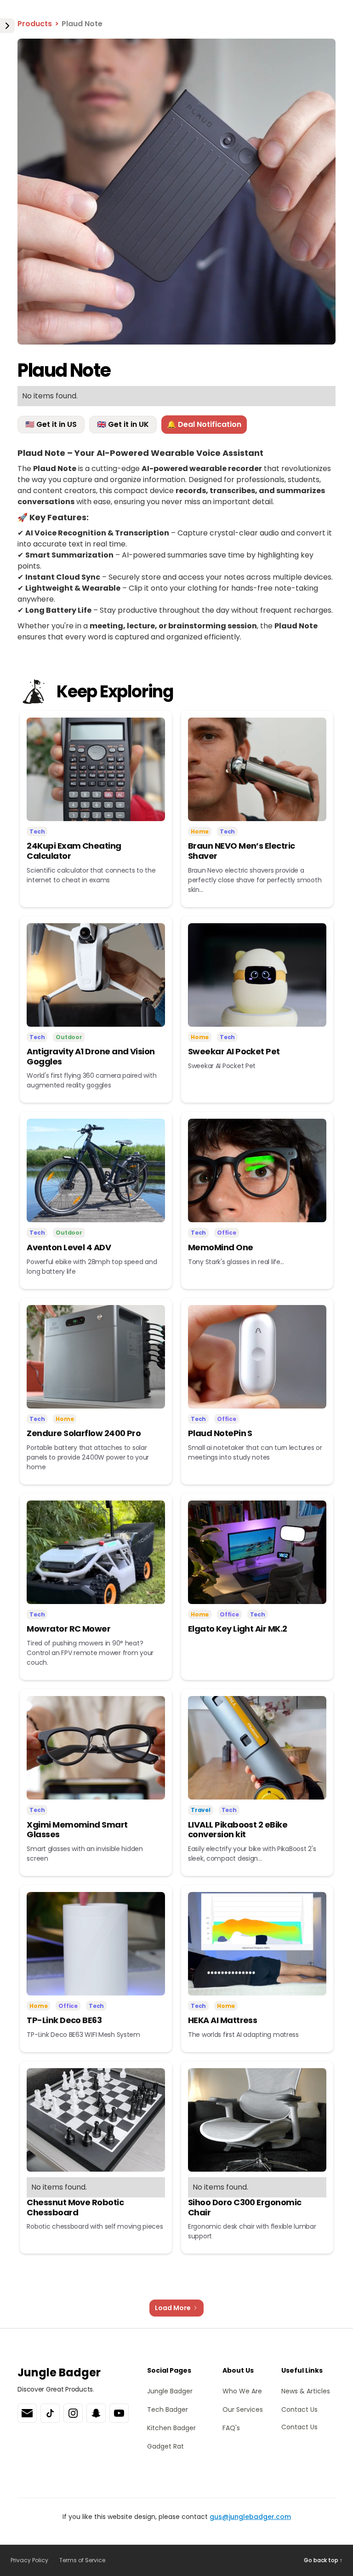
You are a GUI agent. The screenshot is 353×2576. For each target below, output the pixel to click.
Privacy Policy (29, 2560)
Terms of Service (82, 2560)
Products (35, 24)
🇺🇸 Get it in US (51, 424)
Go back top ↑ (323, 2560)
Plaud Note (82, 24)
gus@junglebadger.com (250, 2517)
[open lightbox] (176, 191)
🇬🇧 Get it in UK (123, 424)
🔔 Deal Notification (204, 424)
